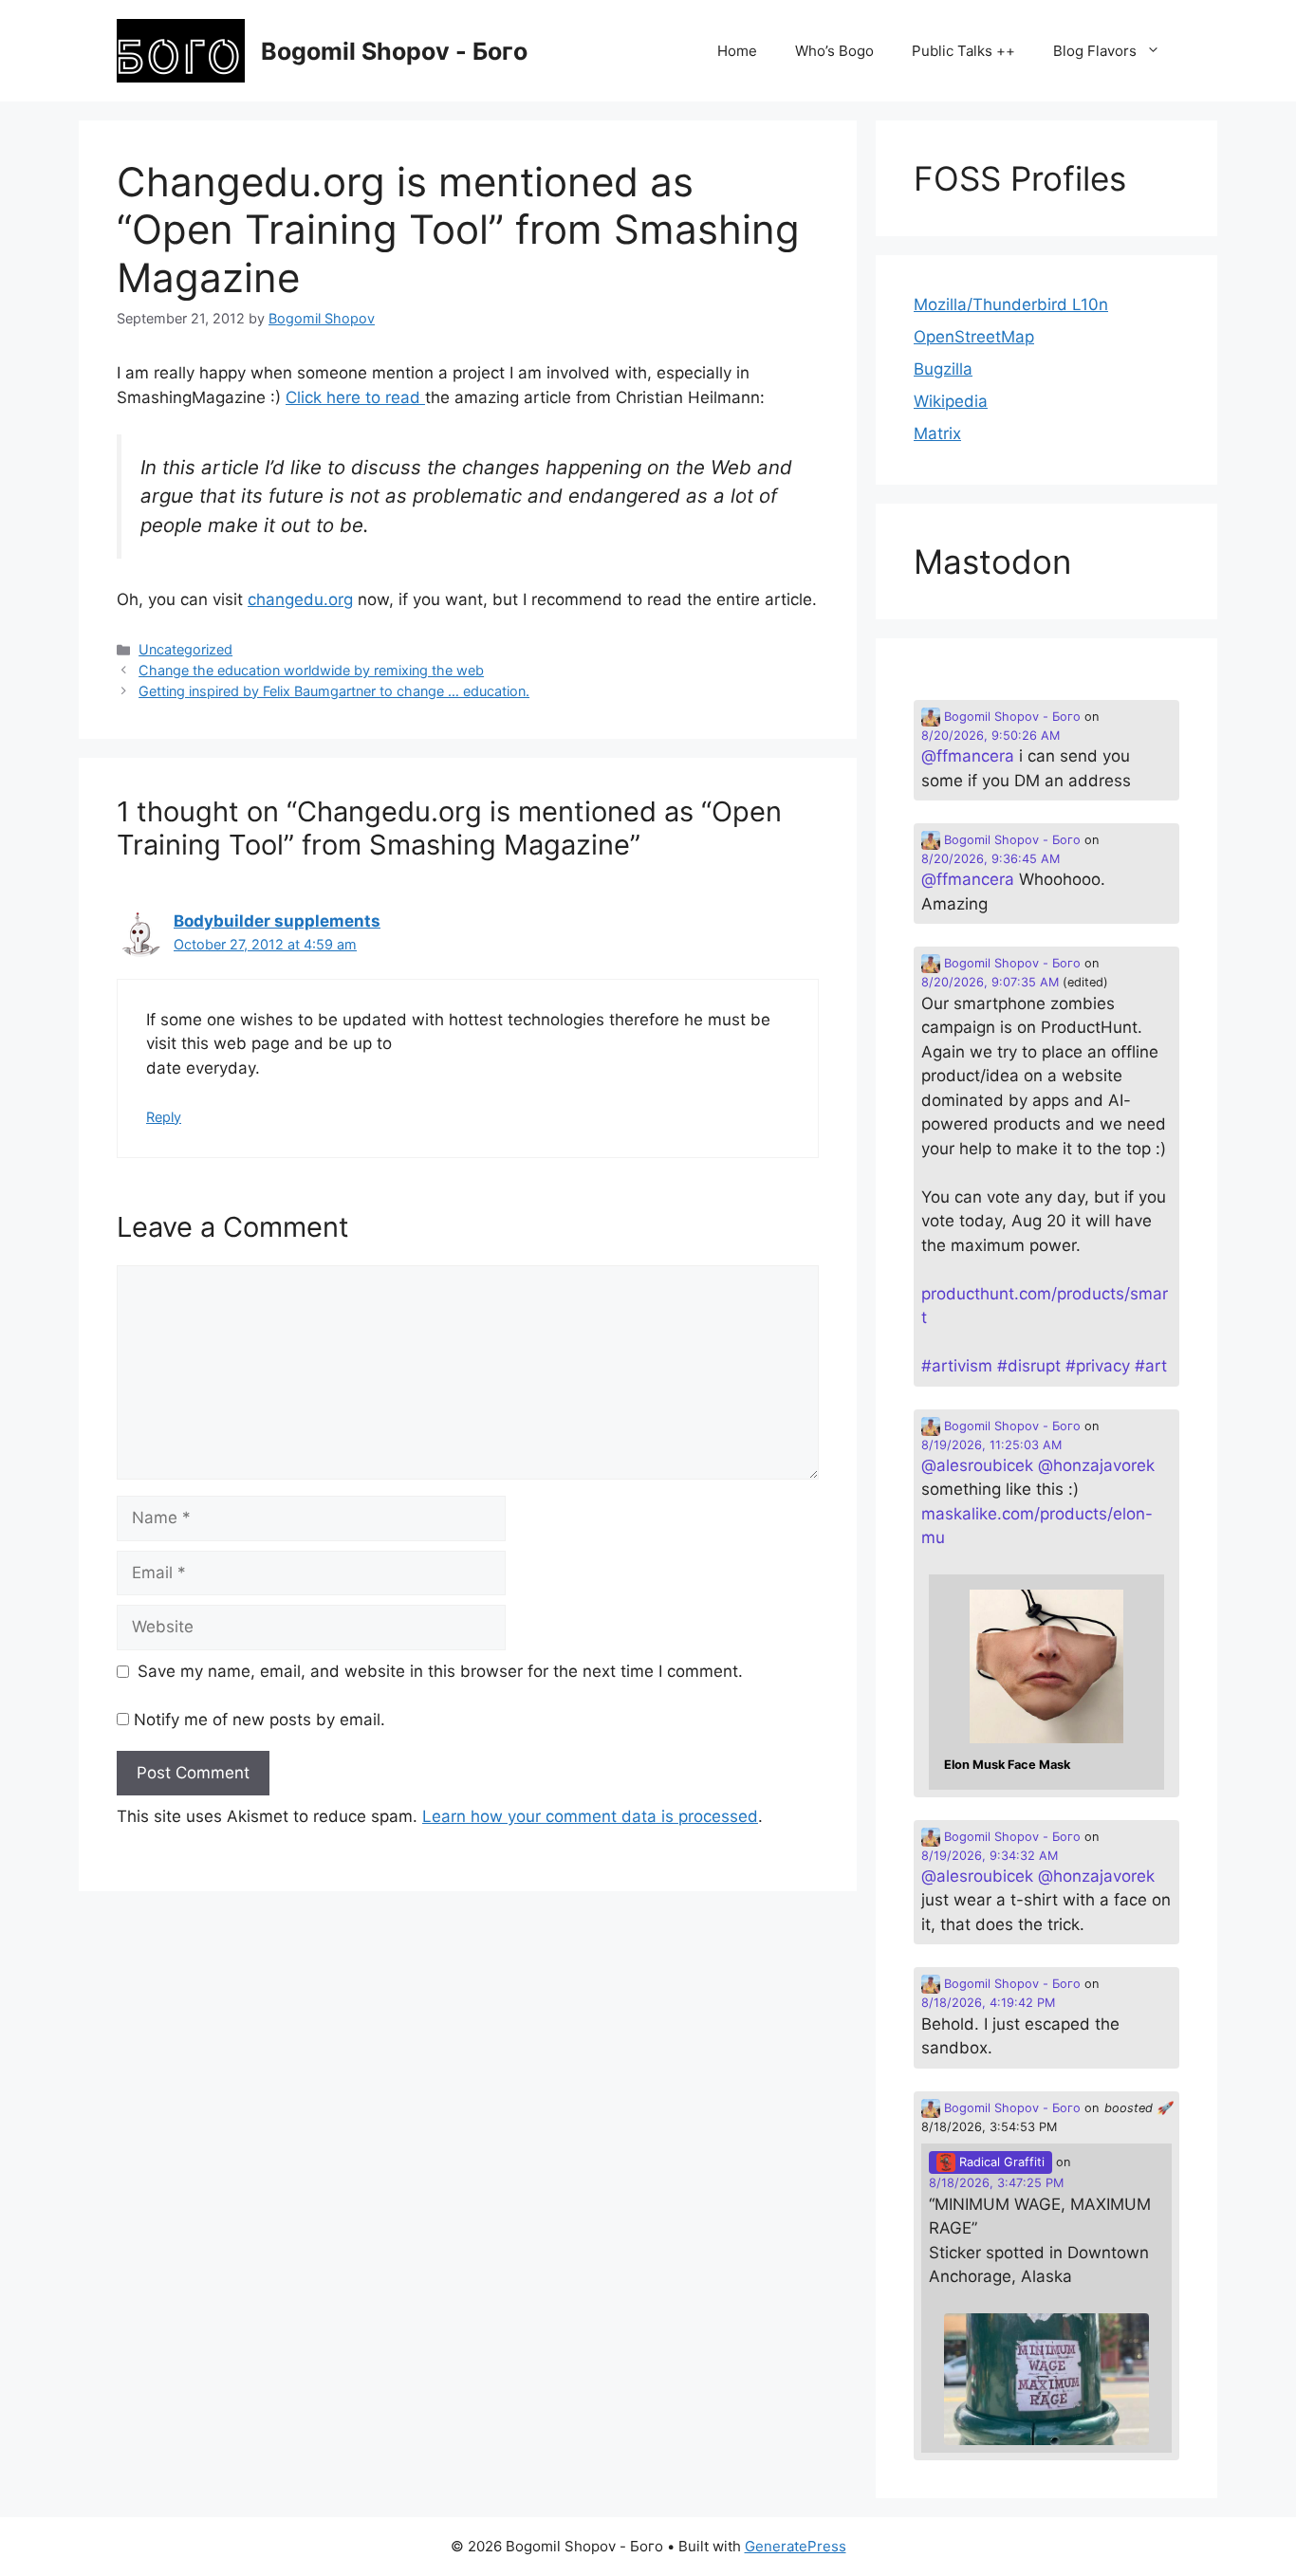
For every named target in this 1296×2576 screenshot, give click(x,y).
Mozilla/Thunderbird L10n (1011, 304)
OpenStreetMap (974, 337)
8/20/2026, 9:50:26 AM (991, 736)
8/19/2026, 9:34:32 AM (990, 1856)
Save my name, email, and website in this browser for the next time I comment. (440, 1671)
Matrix (937, 433)
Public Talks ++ (963, 51)
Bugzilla (943, 369)
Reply (164, 1117)
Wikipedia (951, 401)
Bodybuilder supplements (277, 921)
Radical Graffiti (1000, 2162)
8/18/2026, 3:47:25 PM (996, 2183)
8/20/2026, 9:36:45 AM (991, 859)
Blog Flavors (1095, 51)
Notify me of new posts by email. (259, 1720)
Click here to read (355, 397)
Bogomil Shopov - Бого (394, 51)
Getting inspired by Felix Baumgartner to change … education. (334, 691)
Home (737, 51)
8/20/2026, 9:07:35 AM (990, 982)
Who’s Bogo (834, 51)
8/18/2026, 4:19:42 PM (988, 2003)
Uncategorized (185, 649)
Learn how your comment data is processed (590, 1816)
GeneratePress (796, 2546)
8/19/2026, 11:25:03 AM (991, 1445)
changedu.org (300, 599)
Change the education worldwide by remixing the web (311, 670)
